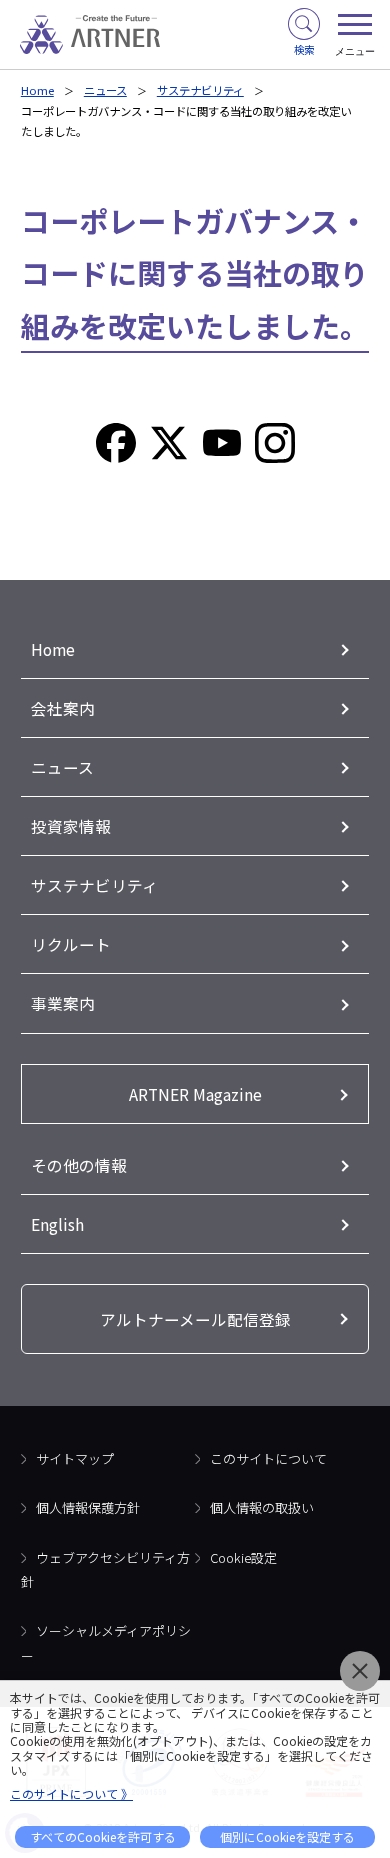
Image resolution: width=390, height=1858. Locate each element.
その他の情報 (79, 1165)
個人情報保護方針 (88, 1507)
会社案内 (63, 708)
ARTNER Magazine (195, 1094)
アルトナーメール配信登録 (195, 1319)
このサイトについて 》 (71, 1793)
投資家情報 (71, 826)
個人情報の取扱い (262, 1507)
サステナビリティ (200, 90)
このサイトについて (268, 1458)
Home (37, 90)
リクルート (71, 944)
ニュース (105, 90)
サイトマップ (75, 1458)
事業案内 (63, 1003)
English (57, 1224)
